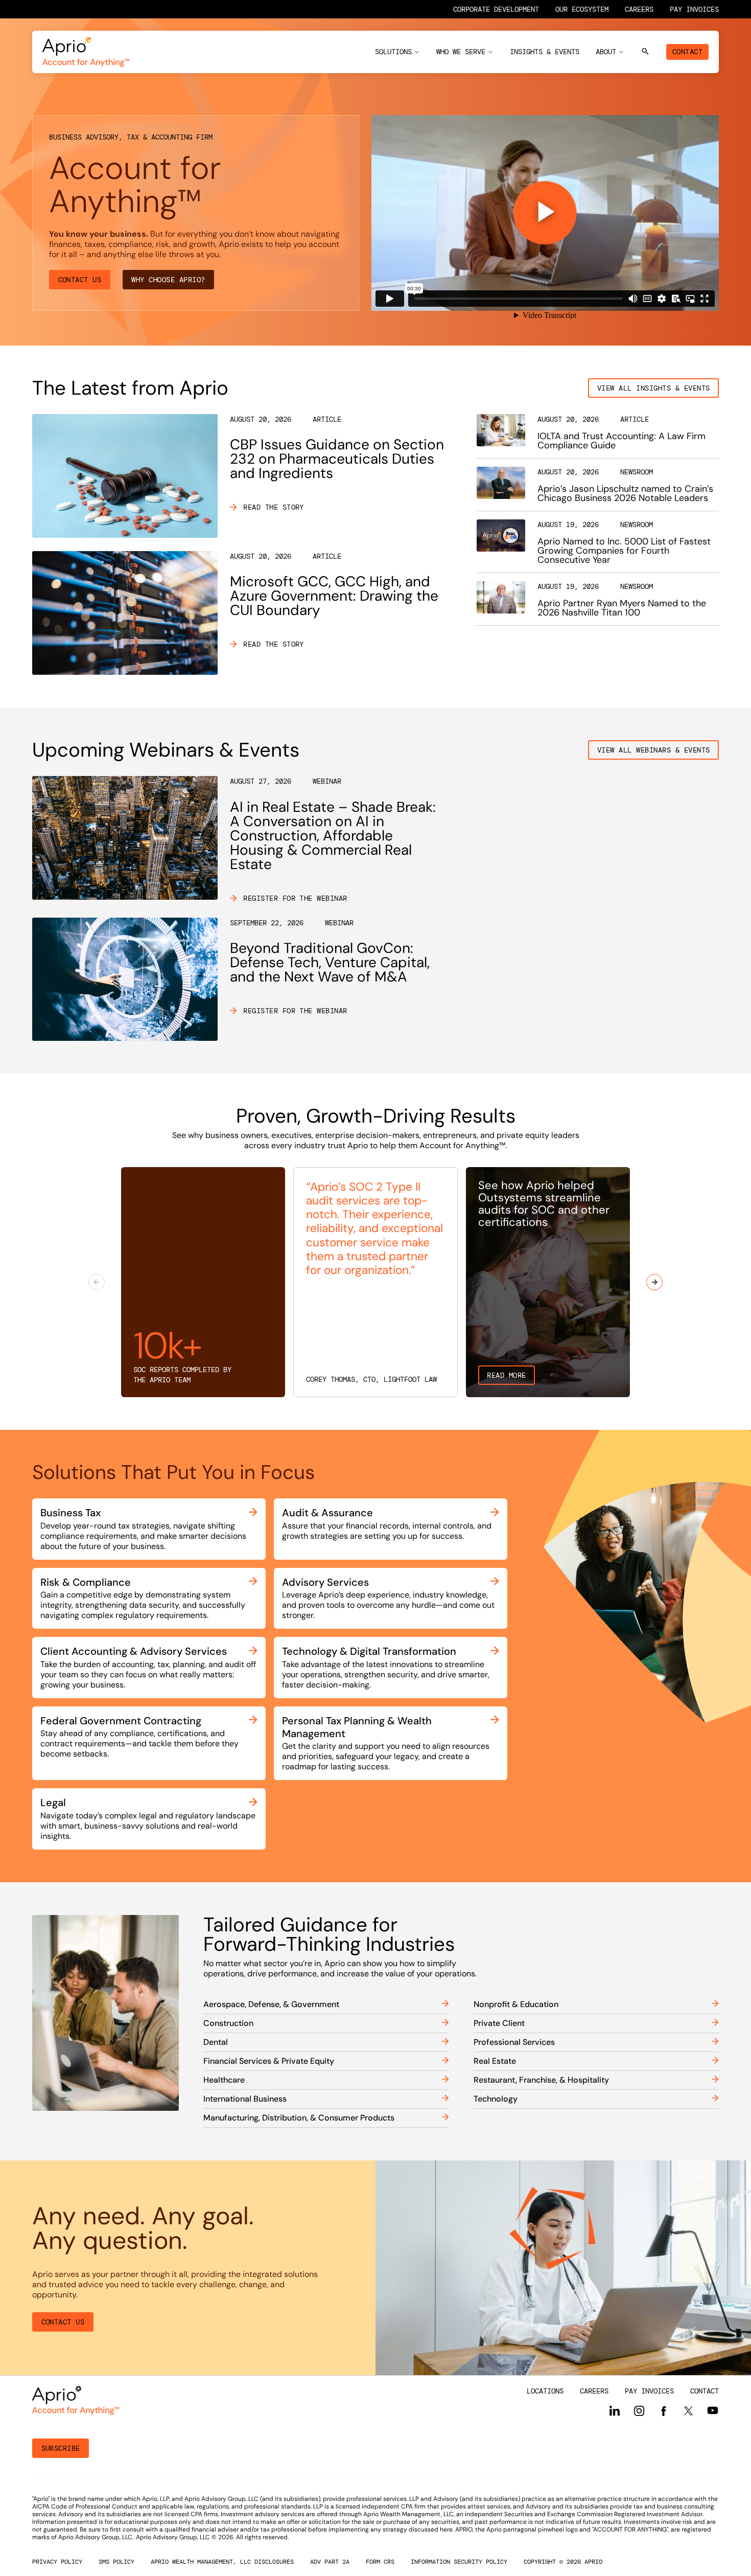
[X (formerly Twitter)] (688, 2410)
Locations (545, 2391)
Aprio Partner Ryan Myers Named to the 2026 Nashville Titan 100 (622, 608)
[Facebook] (664, 2411)
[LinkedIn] (615, 2411)
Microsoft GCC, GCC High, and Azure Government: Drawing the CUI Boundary (334, 596)
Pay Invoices (694, 9)
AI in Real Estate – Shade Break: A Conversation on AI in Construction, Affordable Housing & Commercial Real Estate (333, 836)
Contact (687, 52)
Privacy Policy (57, 2562)
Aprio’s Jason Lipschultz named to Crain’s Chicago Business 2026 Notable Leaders (625, 493)
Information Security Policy (459, 2562)
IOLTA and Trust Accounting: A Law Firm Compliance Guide (621, 441)
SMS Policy (116, 2562)
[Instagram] (639, 2411)
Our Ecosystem (582, 9)
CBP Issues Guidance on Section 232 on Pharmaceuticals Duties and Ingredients (337, 459)
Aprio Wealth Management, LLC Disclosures (222, 2562)
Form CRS (380, 2562)
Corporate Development (496, 9)
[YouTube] (713, 2410)
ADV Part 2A (330, 2562)
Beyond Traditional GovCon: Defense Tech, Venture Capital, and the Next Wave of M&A (330, 962)
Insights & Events (545, 52)
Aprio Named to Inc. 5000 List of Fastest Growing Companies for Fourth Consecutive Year (624, 551)
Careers (639, 9)
